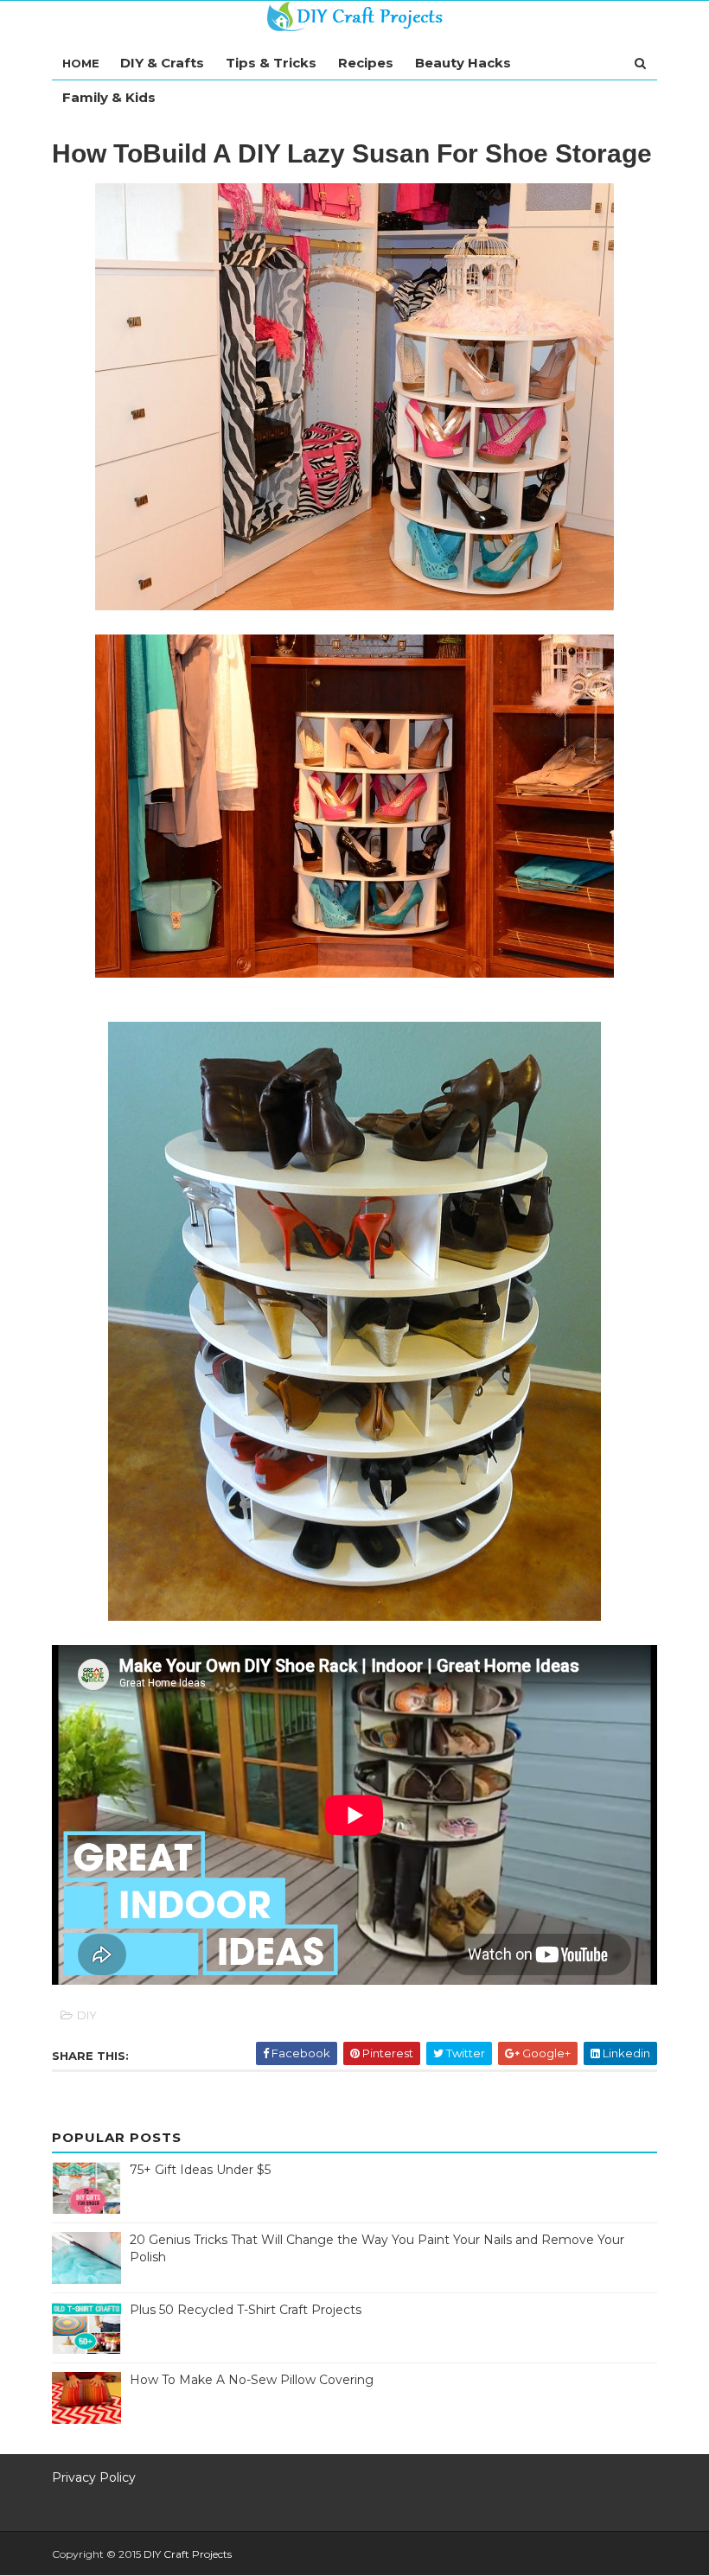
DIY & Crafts (162, 63)
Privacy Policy (94, 2477)
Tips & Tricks (271, 63)
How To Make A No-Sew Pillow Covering (252, 2380)
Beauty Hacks (463, 63)
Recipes (366, 63)
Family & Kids (109, 97)
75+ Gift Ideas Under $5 (200, 2170)
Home (81, 63)
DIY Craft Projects (188, 2554)
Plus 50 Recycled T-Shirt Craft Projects (246, 2310)
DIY (87, 2015)
